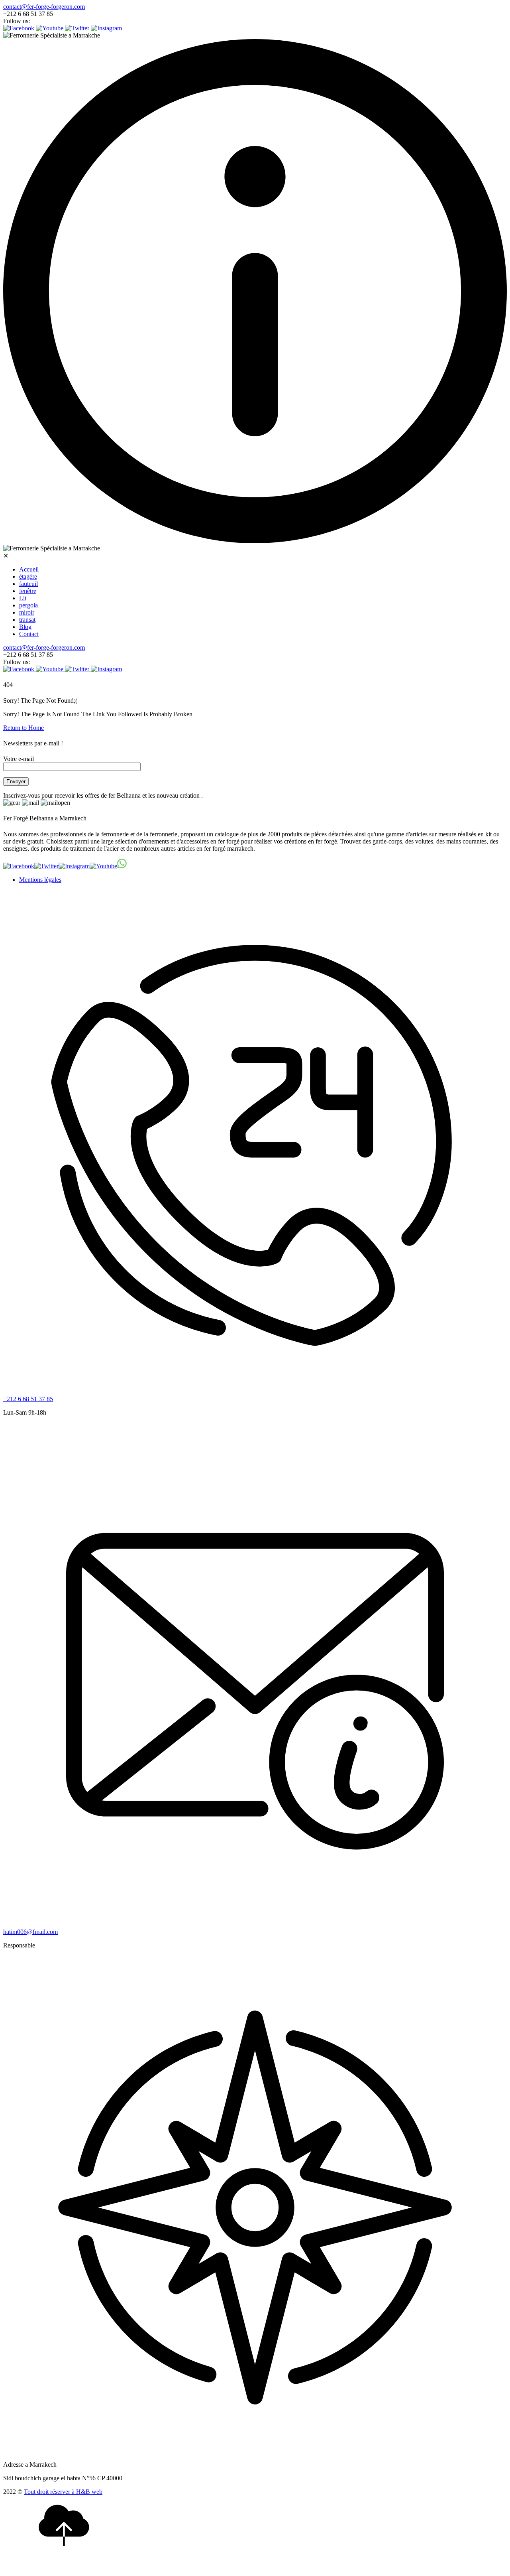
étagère (28, 576)
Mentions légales (40, 880)
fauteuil (28, 584)
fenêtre (28, 591)
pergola (28, 605)
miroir (27, 612)
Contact (29, 634)
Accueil (29, 569)
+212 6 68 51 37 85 (28, 1399)
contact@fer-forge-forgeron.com (44, 7)
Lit (23, 598)
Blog (25, 627)
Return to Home (24, 728)
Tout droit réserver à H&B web (63, 2492)
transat (27, 620)
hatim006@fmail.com (30, 1932)
